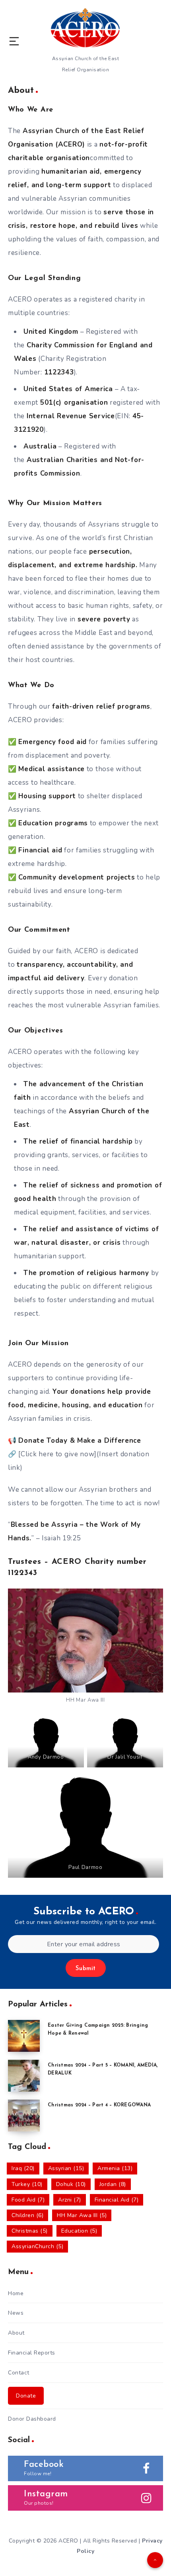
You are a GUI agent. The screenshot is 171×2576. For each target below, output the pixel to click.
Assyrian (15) (66, 2168)
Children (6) (27, 2215)
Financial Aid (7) (117, 2200)
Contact (19, 2373)
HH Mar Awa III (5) (82, 2215)
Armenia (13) (115, 2168)
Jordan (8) (113, 2184)
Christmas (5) (30, 2231)
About (16, 2333)
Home (16, 2293)
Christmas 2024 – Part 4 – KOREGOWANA (99, 2105)
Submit (86, 1969)
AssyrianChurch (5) (37, 2246)
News (16, 2313)
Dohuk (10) (71, 2184)
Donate (26, 2396)
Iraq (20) (23, 2168)
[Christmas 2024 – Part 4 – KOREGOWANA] (24, 2116)
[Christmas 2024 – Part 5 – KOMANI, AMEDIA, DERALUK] (24, 2076)
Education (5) (79, 2231)
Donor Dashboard (32, 2419)
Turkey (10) (27, 2184)
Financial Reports (32, 2353)
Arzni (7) (70, 2200)
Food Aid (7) (28, 2200)
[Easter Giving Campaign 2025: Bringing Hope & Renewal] (24, 2036)
